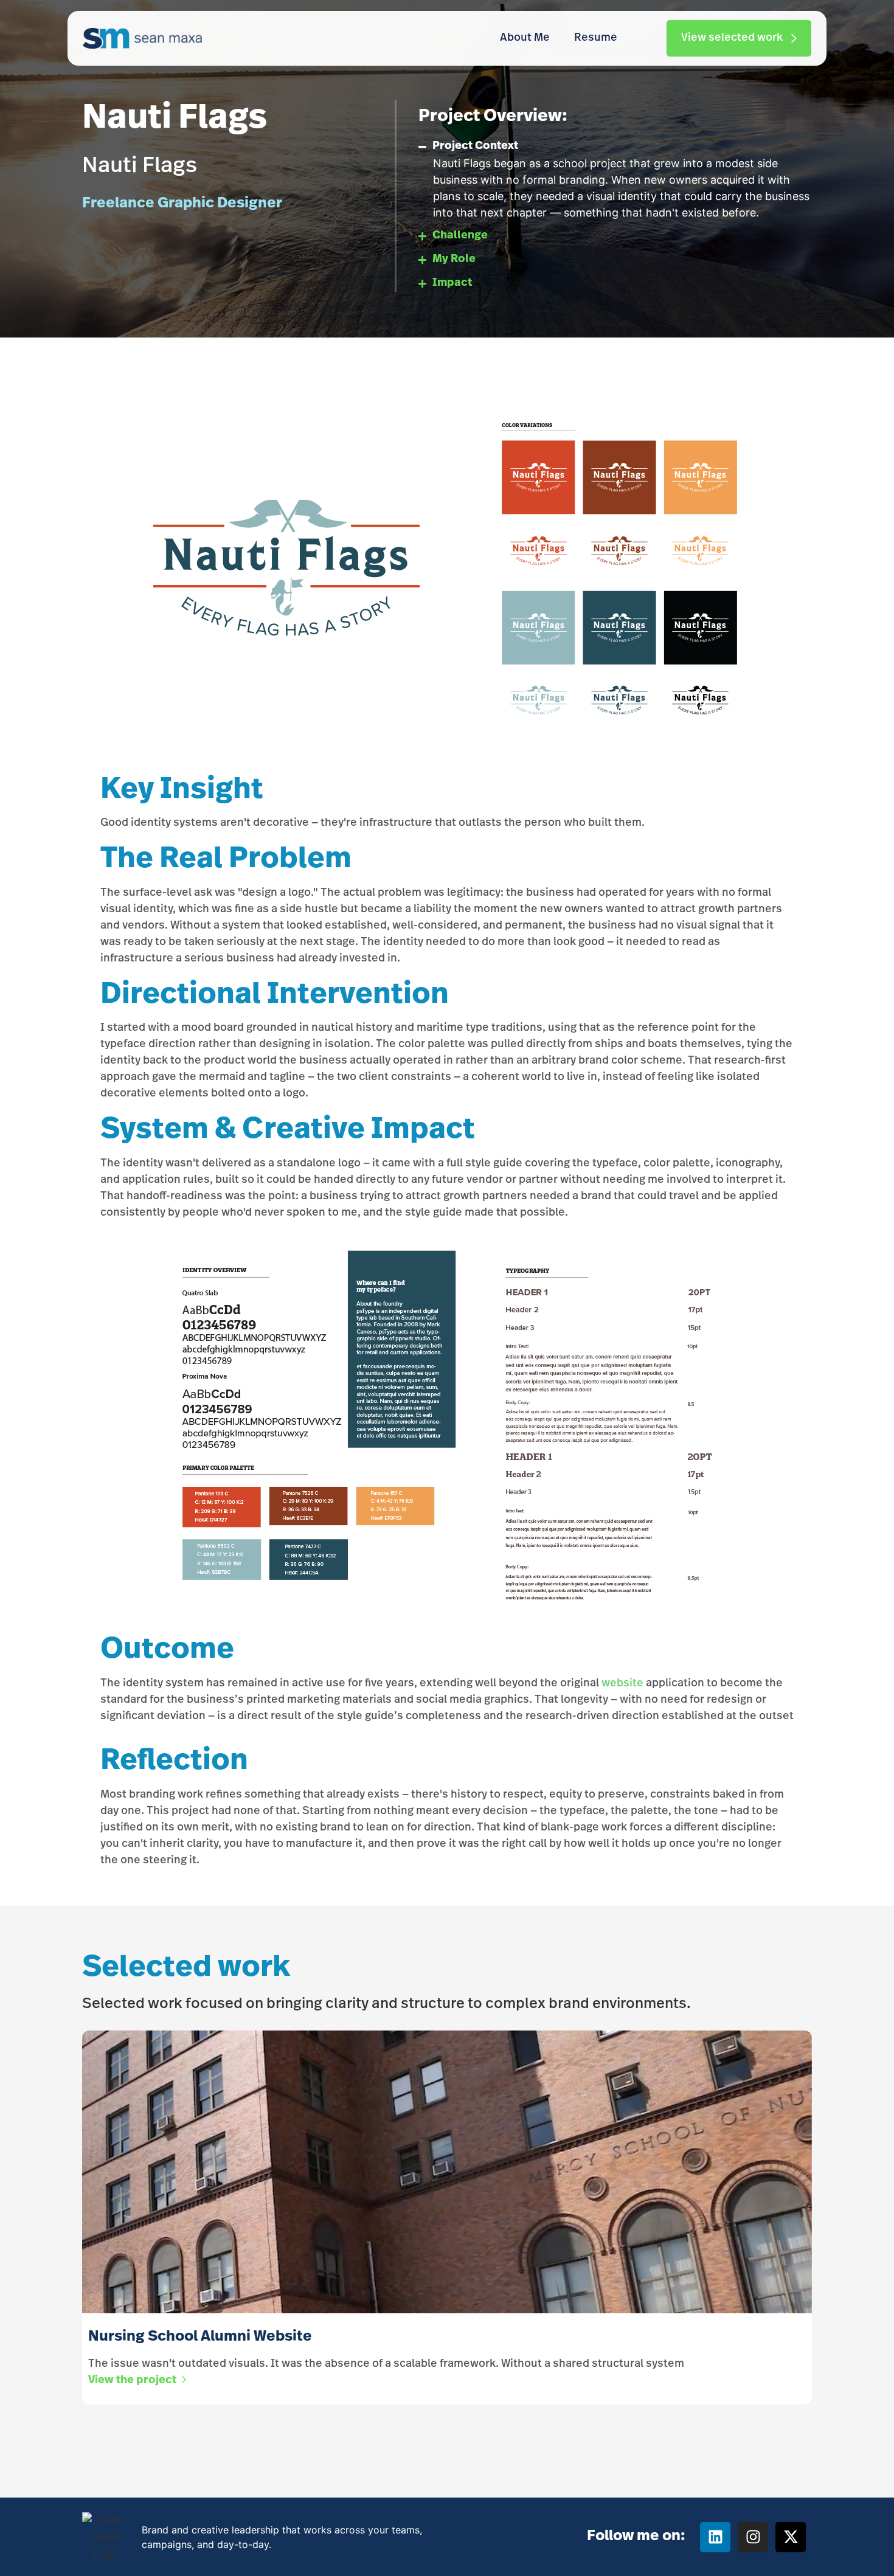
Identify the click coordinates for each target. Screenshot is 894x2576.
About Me (525, 38)
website (622, 1684)
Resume (596, 38)
